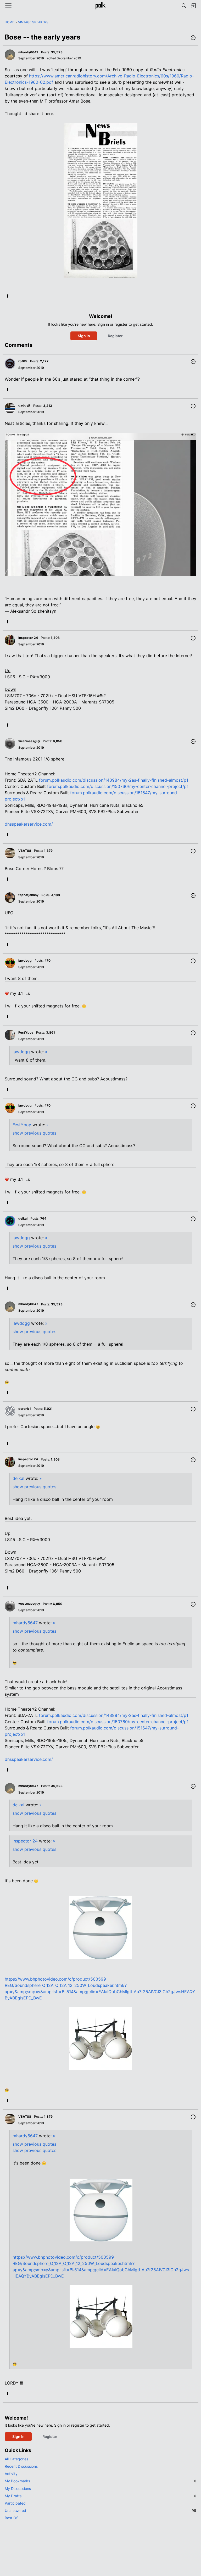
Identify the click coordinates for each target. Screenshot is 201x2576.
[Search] (184, 6)
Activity (11, 2474)
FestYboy (22, 1125)
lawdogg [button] (25, 960)
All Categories (16, 2459)
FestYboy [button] (26, 1032)
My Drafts (100, 2496)
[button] (193, 38)
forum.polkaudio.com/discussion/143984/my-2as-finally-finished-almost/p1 (114, 780)
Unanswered (100, 2510)
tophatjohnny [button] (28, 895)
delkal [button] (23, 1218)
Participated (15, 2503)
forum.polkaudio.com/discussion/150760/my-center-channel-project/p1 (118, 786)
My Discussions (18, 2488)
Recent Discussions (21, 2466)
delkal (18, 1478)
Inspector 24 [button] (28, 638)
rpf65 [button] (23, 361)
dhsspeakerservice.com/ (29, 824)
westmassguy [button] (29, 741)
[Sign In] (193, 6)
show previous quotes (34, 1133)
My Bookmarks (100, 2481)
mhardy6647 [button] (28, 52)
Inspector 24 (25, 1841)
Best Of (11, 2518)
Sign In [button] (84, 336)
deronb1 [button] (25, 1409)
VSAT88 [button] (25, 851)
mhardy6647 (25, 1623)
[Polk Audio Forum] (100, 6)
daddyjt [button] (24, 405)
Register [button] (115, 336)
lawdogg (21, 1052)
